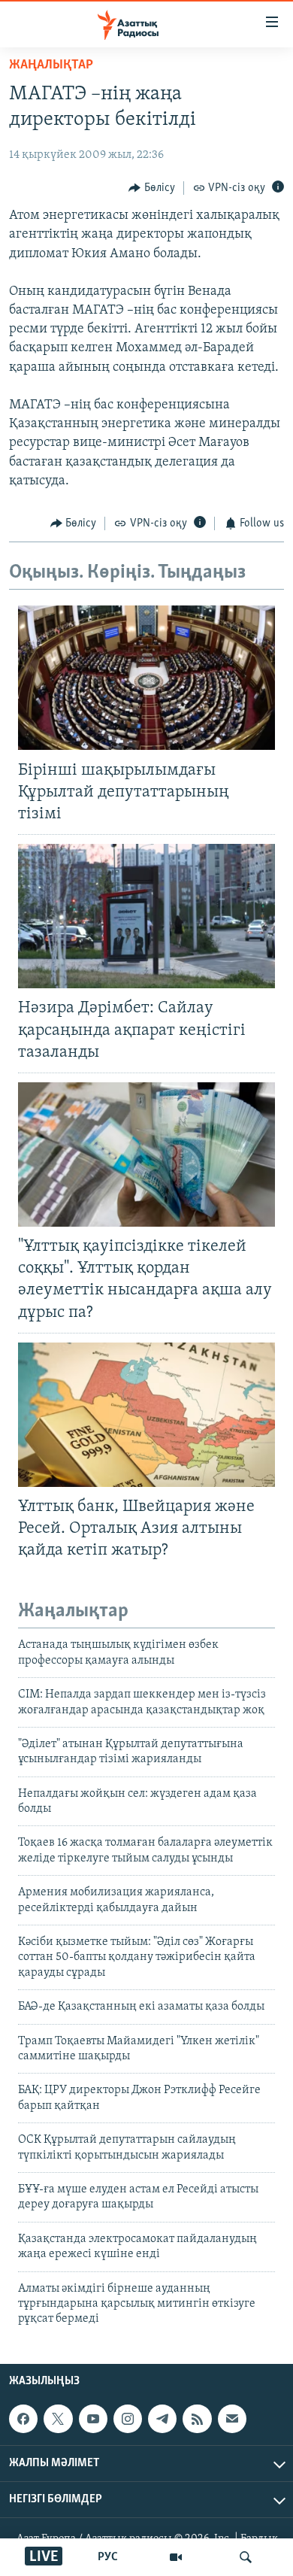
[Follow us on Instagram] (128, 2419)
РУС (108, 2557)
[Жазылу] (232, 2419)
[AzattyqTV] (176, 2557)
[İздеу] (246, 2557)
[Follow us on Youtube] (93, 2419)
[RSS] (197, 2419)
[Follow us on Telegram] (162, 2419)
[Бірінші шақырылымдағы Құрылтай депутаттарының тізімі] (146, 678)
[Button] (152, 188)
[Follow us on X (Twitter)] (58, 2419)
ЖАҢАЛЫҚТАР (51, 65)
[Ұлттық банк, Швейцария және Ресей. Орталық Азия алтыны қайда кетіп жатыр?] (146, 1415)
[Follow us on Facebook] (23, 2419)
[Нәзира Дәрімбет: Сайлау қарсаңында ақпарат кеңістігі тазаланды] (146, 916)
